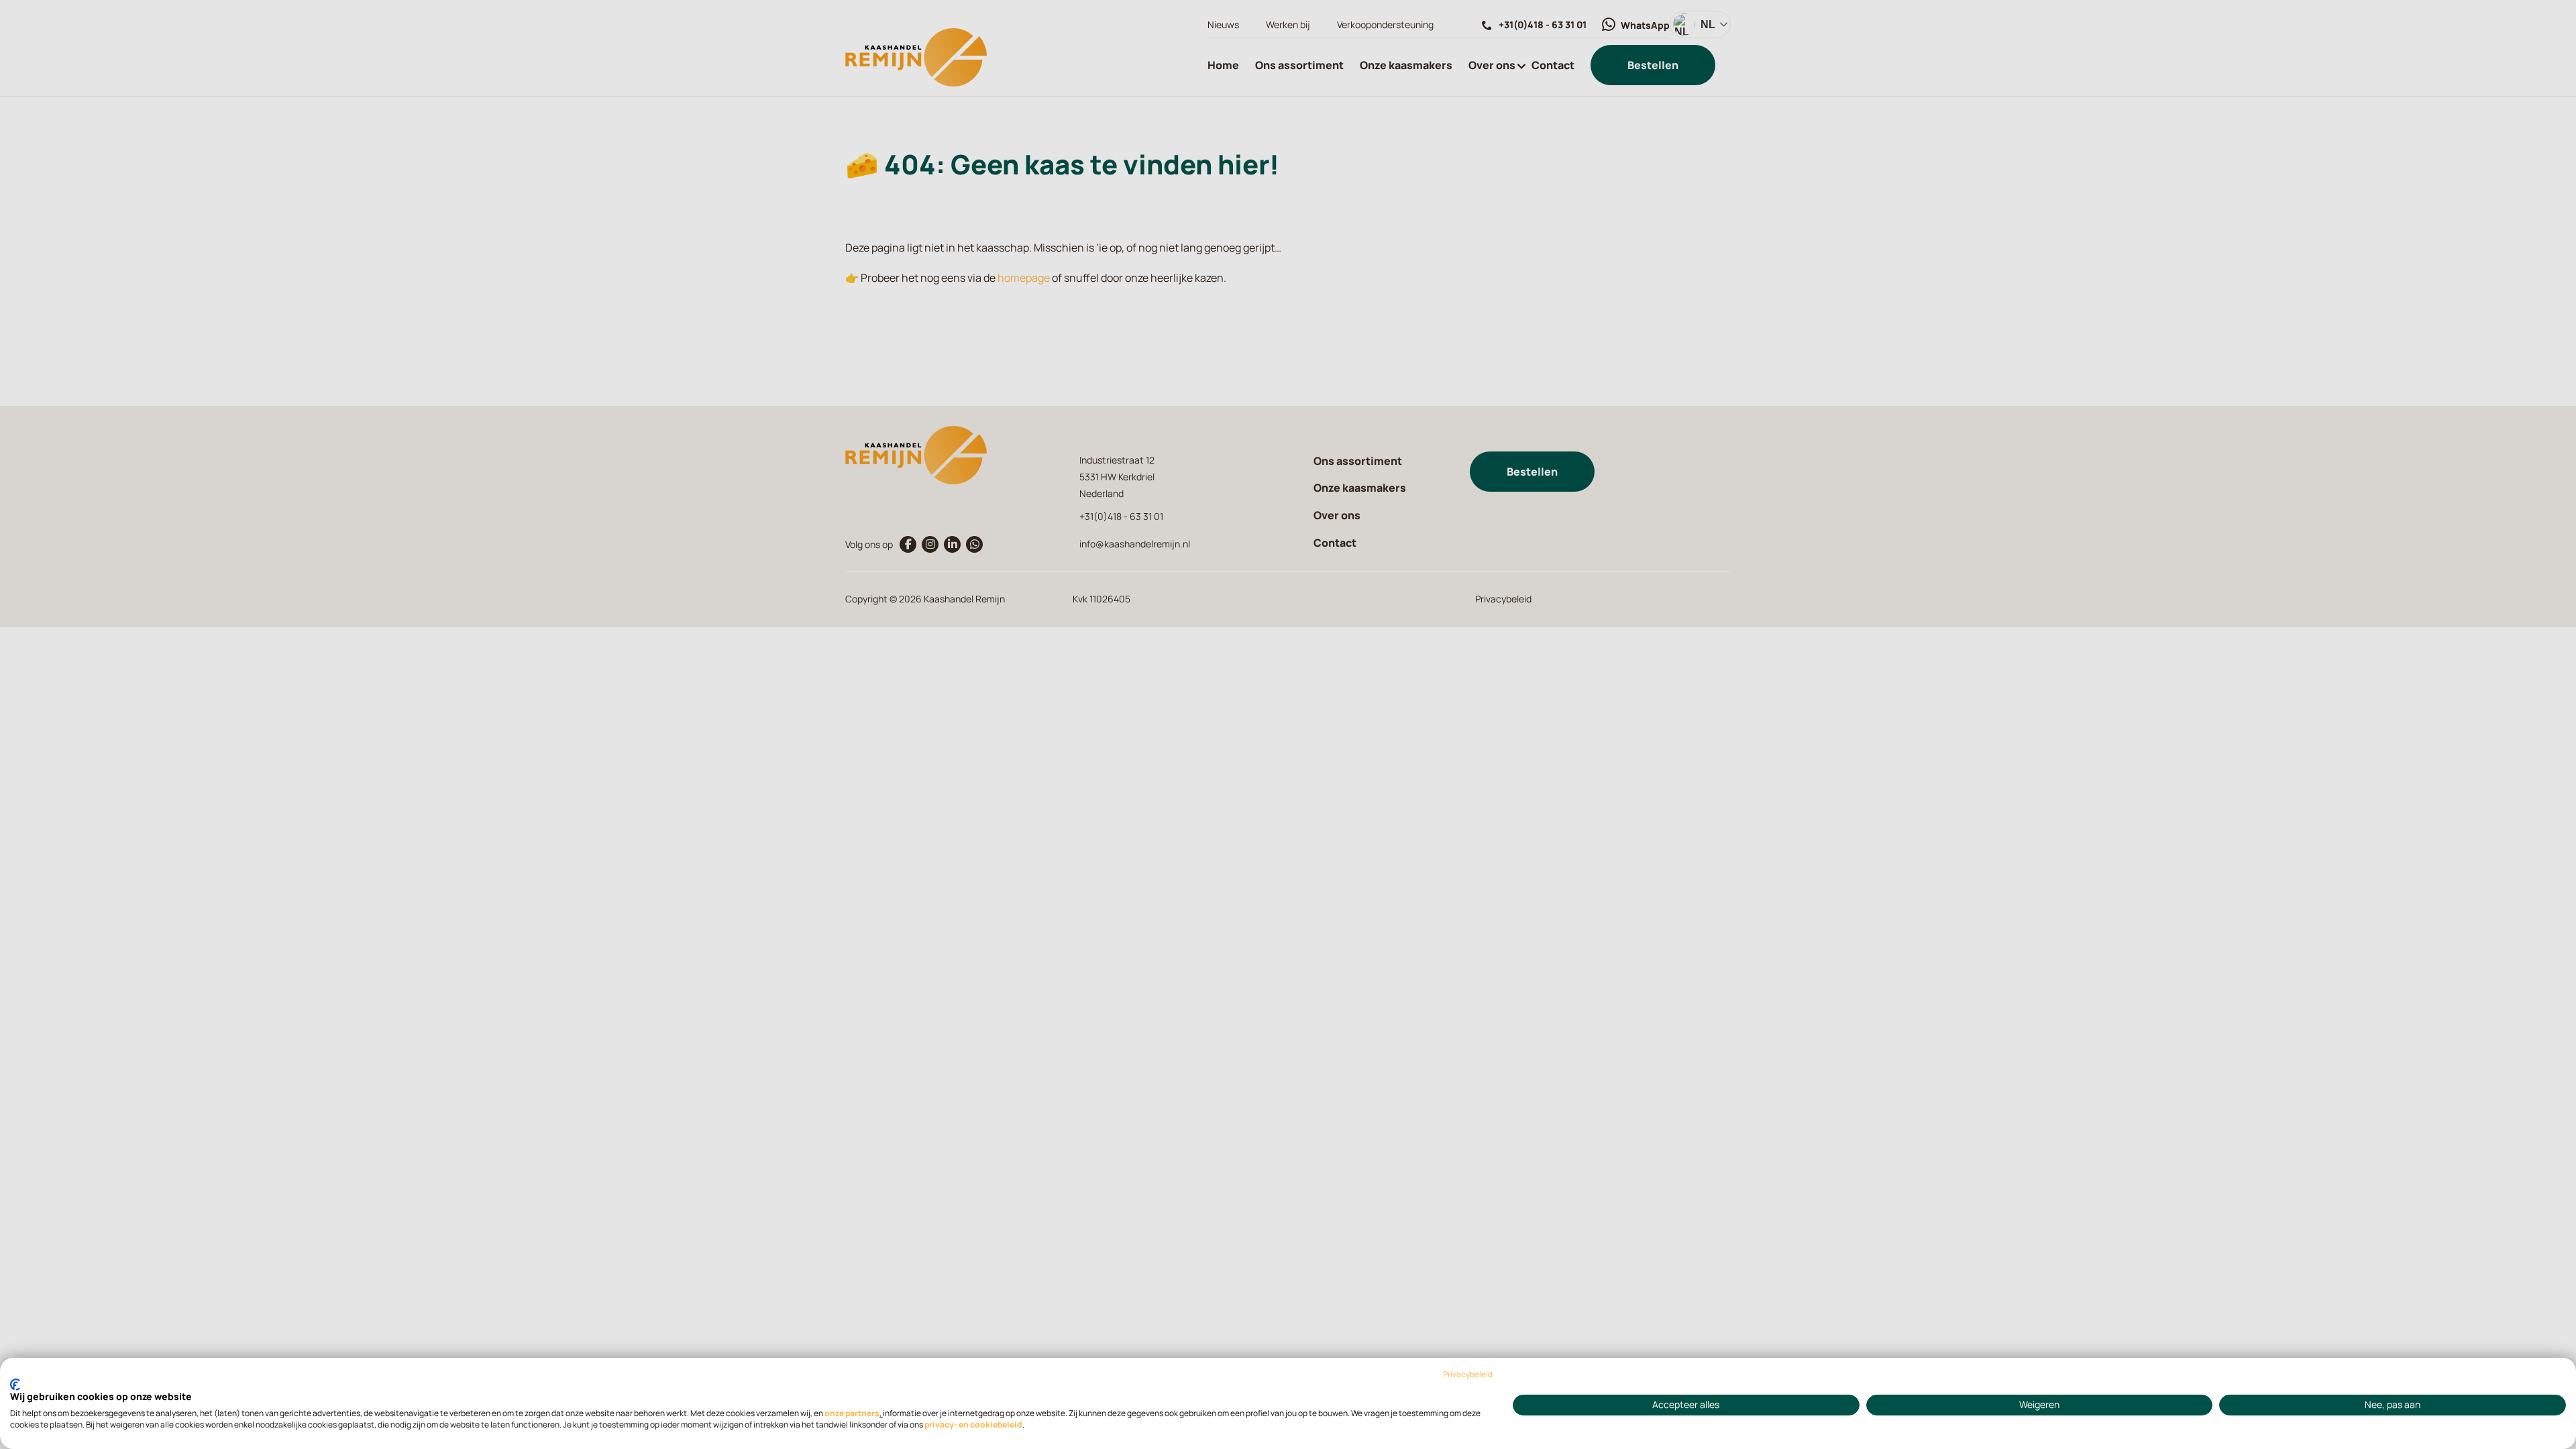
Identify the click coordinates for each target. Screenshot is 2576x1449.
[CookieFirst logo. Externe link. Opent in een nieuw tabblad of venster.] (15, 1385)
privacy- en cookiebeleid (973, 1425)
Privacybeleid (1468, 1375)
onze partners (852, 1413)
